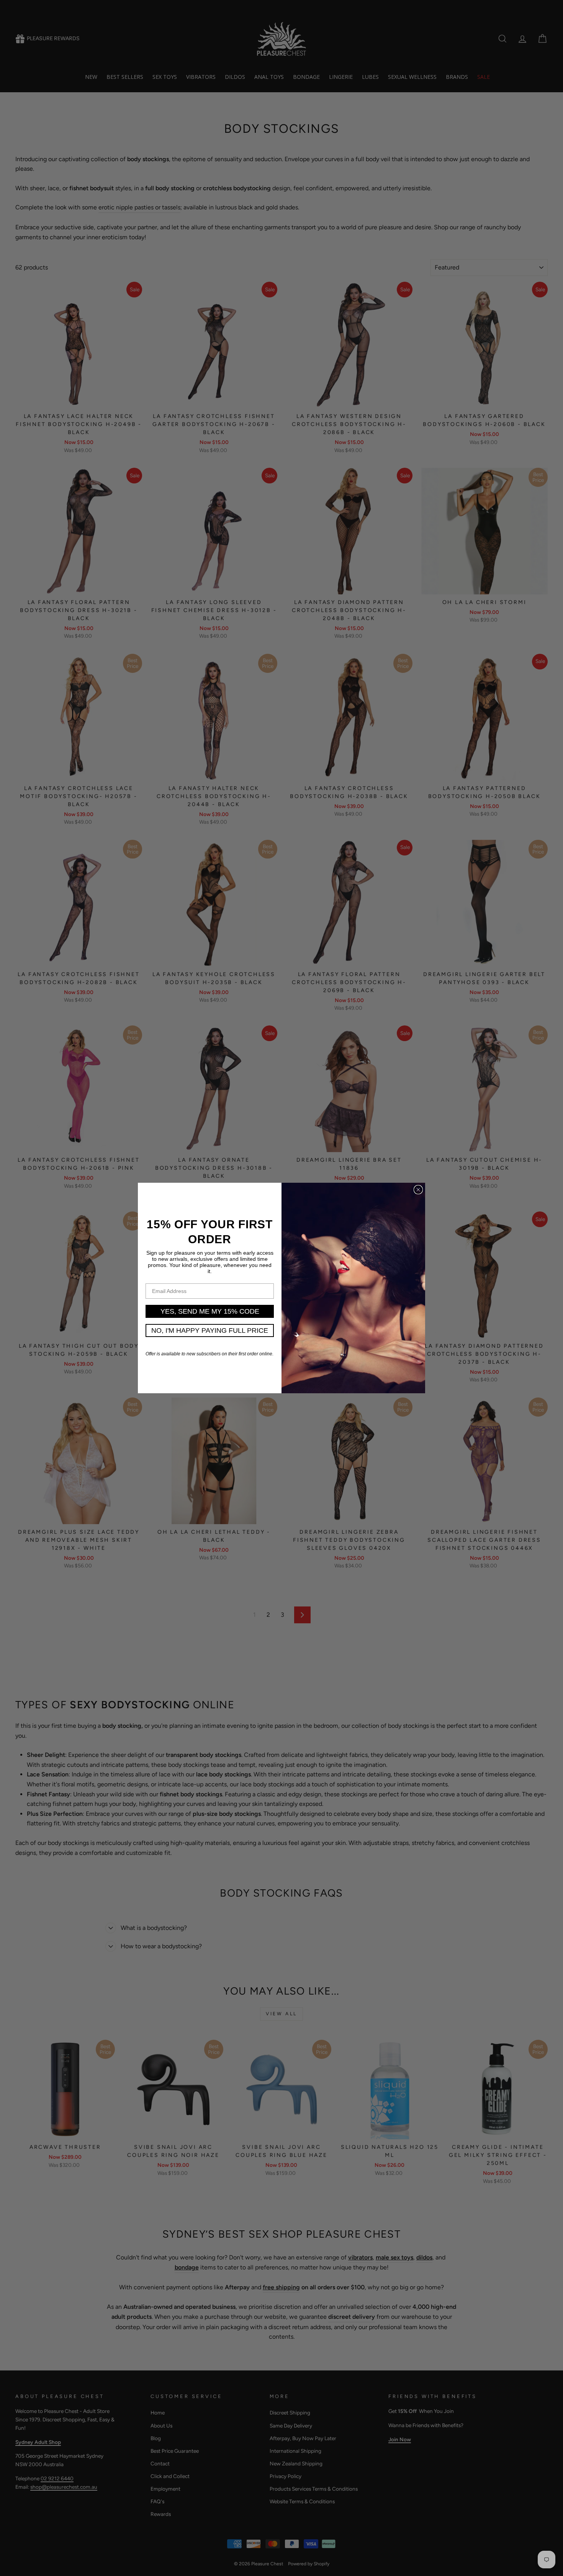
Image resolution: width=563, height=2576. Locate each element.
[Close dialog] (418, 1190)
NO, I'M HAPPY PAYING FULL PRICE (210, 1330)
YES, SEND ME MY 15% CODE (210, 1311)
